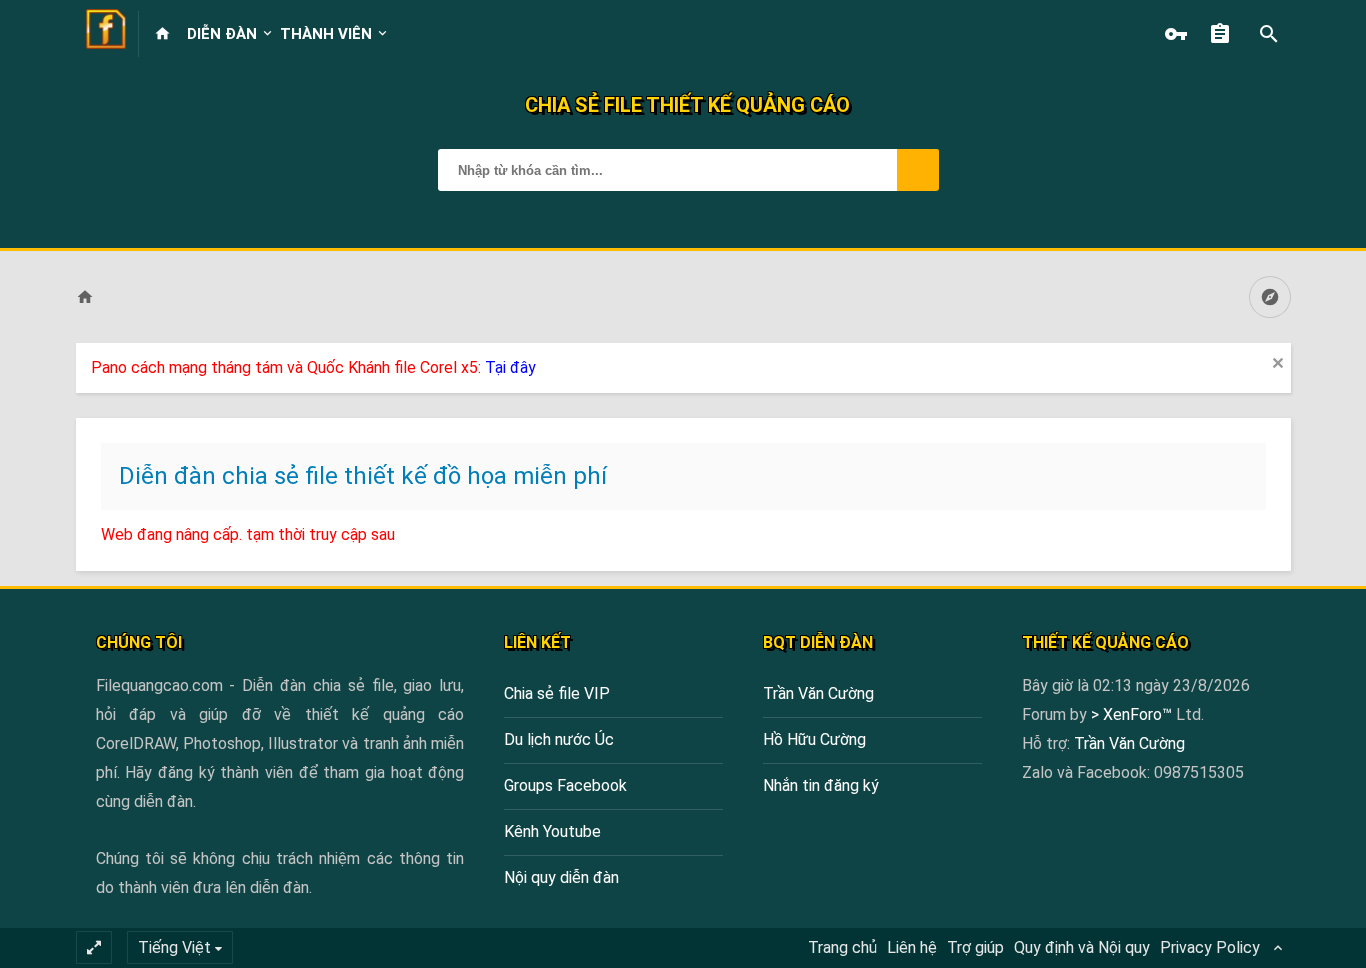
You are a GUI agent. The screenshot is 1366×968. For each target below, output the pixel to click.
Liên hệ (912, 947)
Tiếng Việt (174, 947)
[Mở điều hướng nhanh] (1270, 297)
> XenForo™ (1133, 714)
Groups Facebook (565, 785)
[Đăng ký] (1225, 34)
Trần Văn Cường (818, 693)
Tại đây (510, 367)
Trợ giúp (975, 947)
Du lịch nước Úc (559, 739)
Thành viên (326, 34)
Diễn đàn (222, 34)
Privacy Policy (1210, 947)
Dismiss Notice (1278, 363)
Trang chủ (842, 947)
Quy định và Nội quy (1082, 947)
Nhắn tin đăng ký (821, 785)
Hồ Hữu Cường (814, 739)
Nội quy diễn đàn (561, 877)
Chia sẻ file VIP (557, 693)
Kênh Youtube (552, 831)
